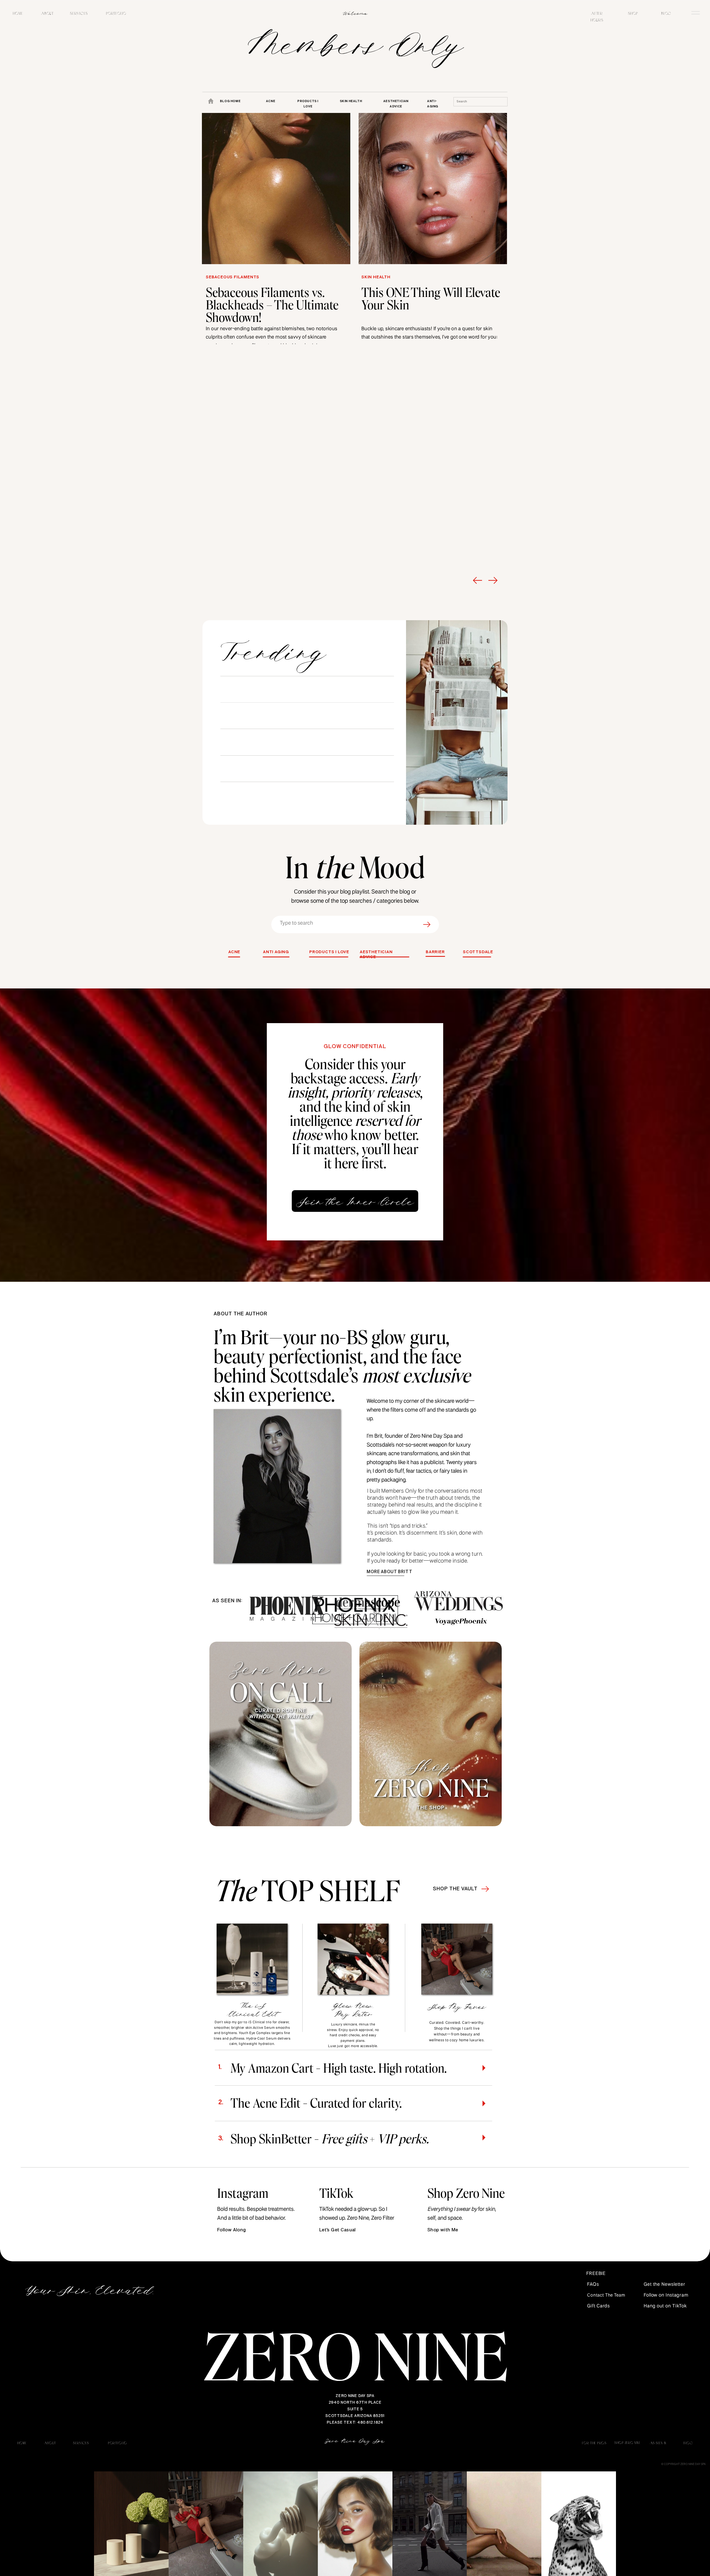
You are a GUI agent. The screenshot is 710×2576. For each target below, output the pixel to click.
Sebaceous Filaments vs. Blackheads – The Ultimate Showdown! (272, 304)
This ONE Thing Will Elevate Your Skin (431, 298)
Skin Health (376, 277)
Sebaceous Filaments (233, 277)
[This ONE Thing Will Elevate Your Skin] (433, 189)
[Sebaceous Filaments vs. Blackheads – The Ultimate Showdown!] (276, 189)
